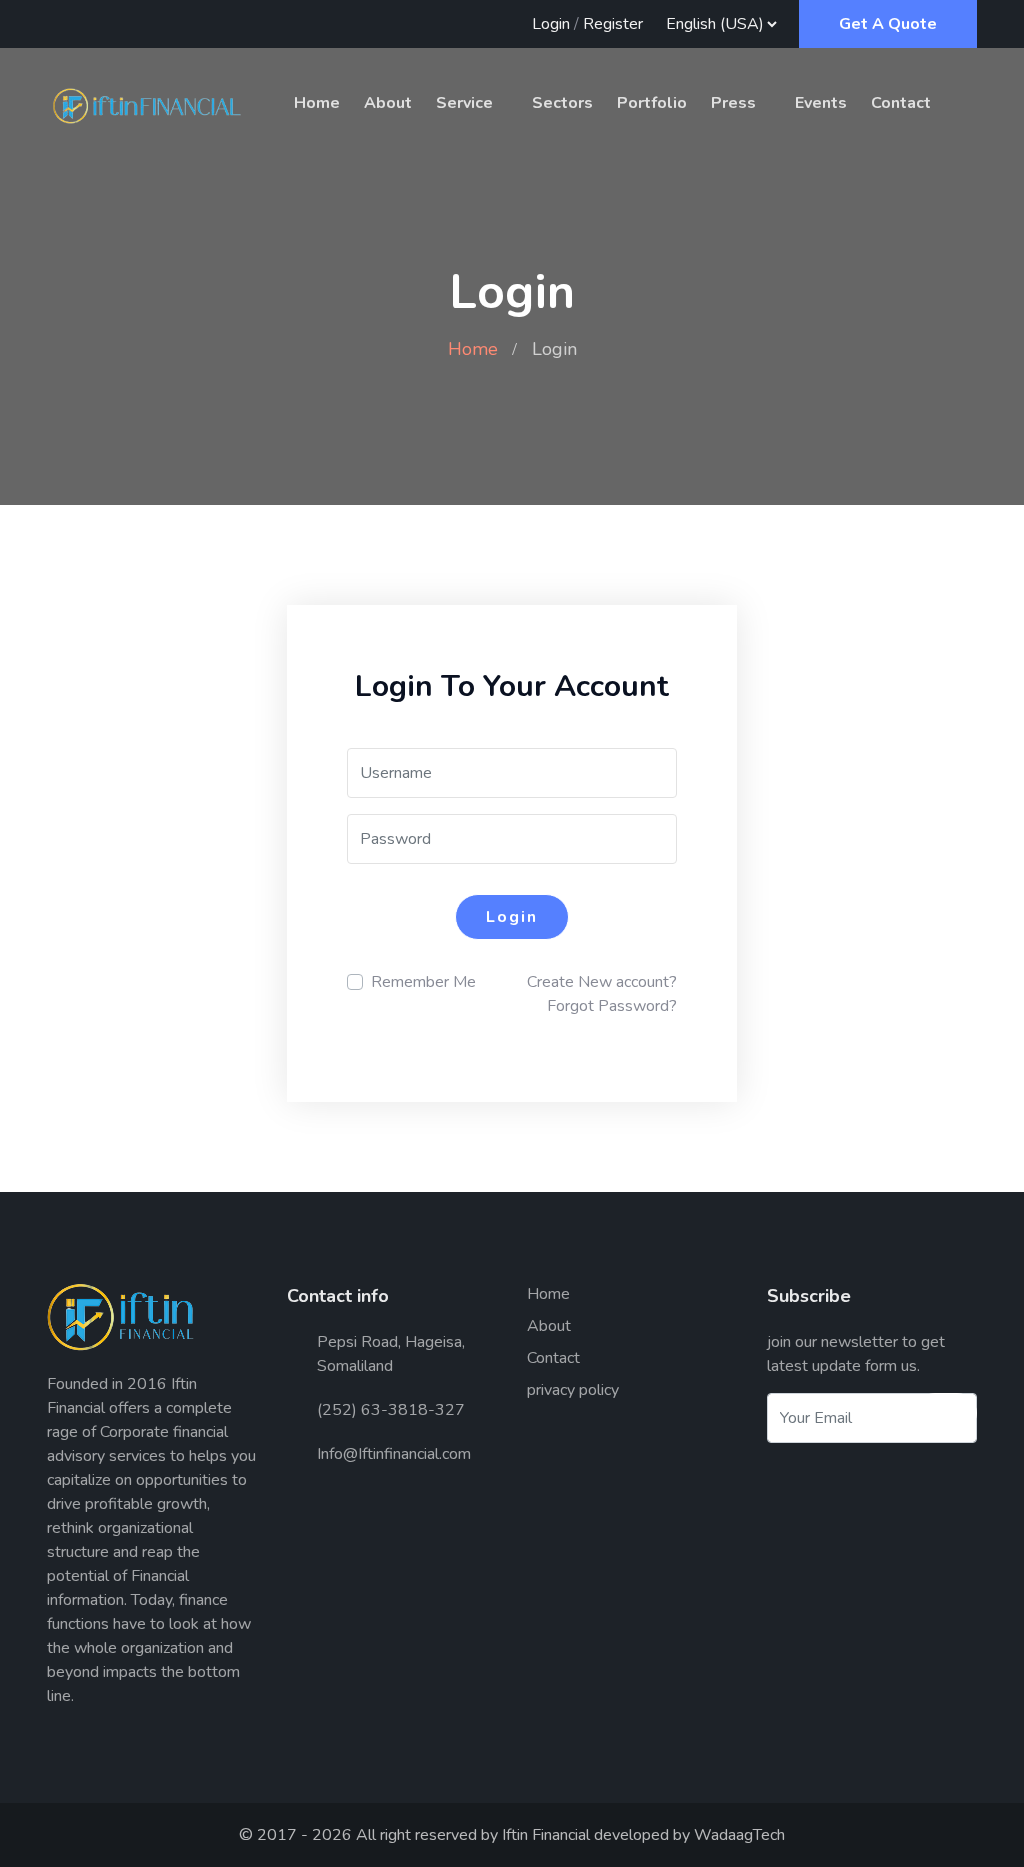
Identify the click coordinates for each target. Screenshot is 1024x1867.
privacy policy (573, 1390)
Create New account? (602, 982)
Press (733, 103)
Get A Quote (888, 24)
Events (821, 103)
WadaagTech (739, 1835)
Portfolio (652, 103)
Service (464, 103)
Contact (901, 103)
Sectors (562, 103)
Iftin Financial (546, 1835)
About (388, 103)
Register (613, 24)
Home (317, 103)
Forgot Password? (612, 1006)
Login (551, 24)
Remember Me (423, 982)
